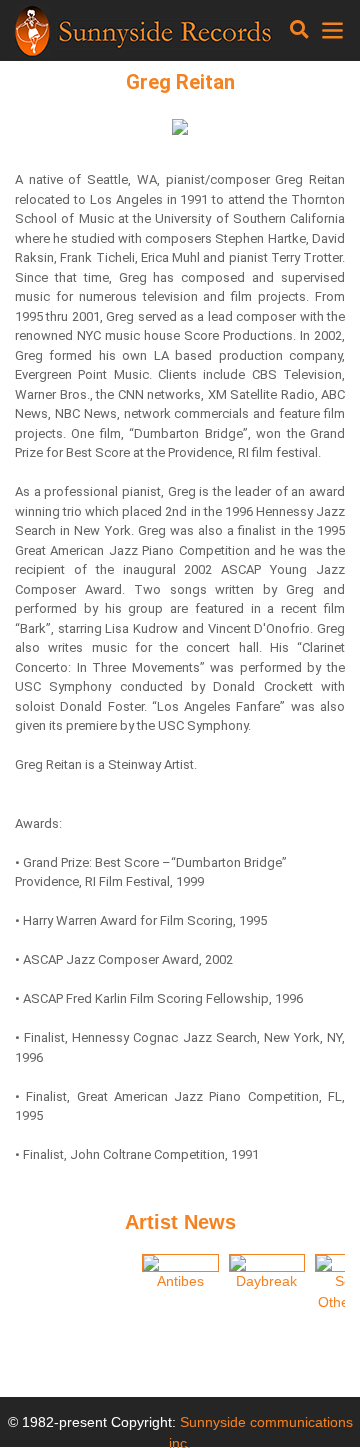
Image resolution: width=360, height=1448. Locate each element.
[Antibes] (180, 1263)
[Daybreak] (267, 1263)
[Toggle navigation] (299, 30)
